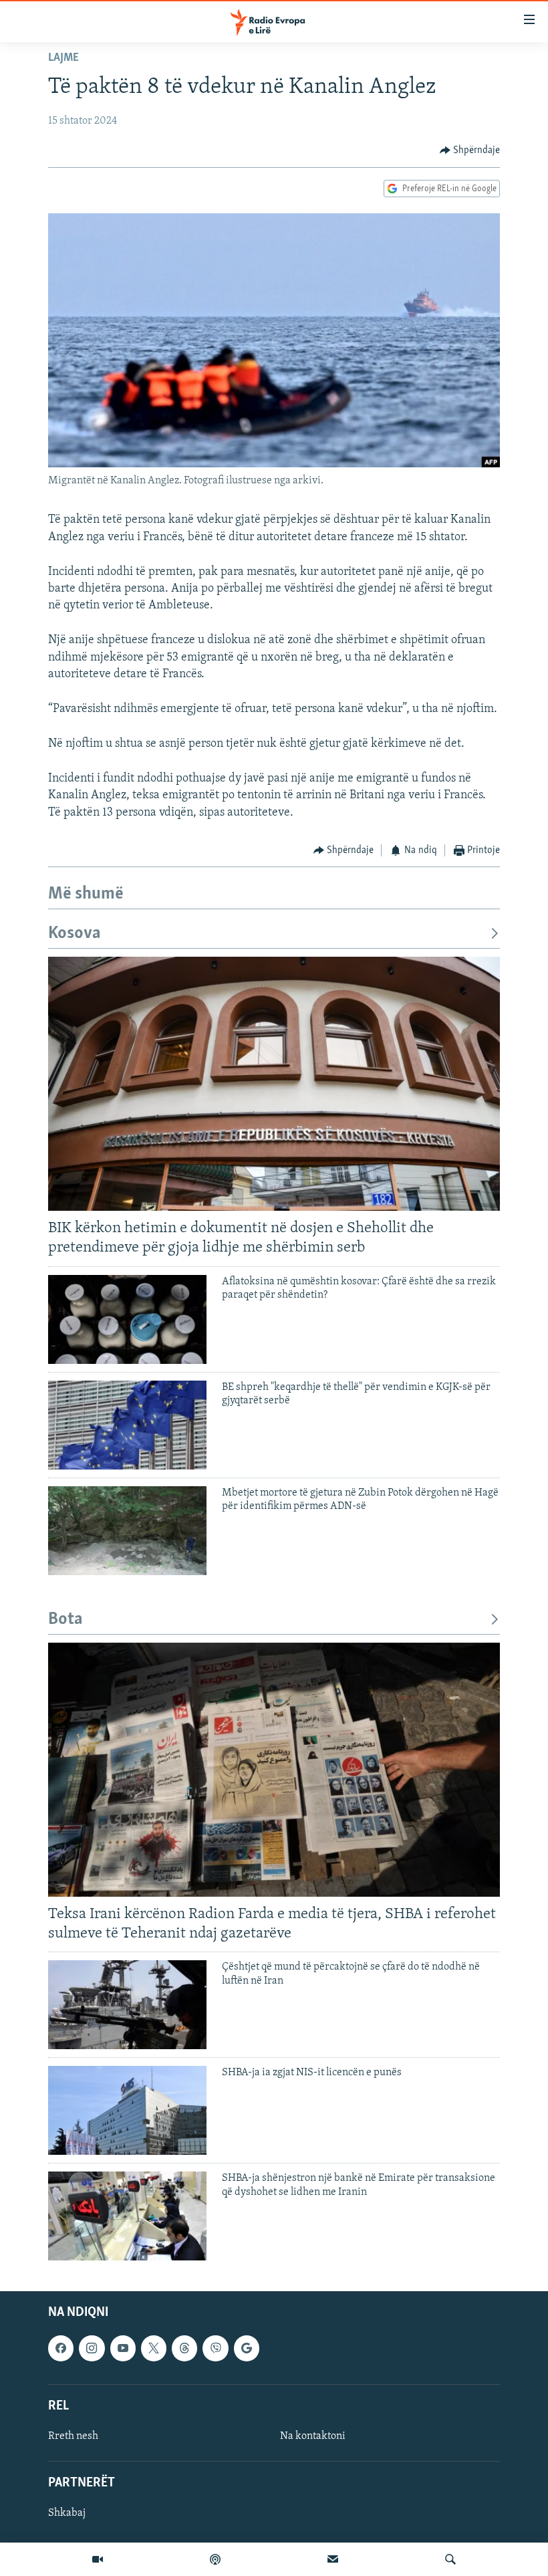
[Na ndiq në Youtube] (123, 2349)
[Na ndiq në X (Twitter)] (154, 2349)
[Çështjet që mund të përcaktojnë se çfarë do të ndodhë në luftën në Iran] (127, 2005)
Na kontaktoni (313, 2436)
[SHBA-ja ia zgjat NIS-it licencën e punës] (127, 2110)
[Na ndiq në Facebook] (61, 2349)
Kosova (75, 934)
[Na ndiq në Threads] (184, 2349)
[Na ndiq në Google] (247, 2349)
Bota (65, 1620)
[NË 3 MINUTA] (333, 2559)
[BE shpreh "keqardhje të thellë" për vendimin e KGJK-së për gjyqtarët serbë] (127, 1425)
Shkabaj (67, 2514)
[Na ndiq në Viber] (215, 2349)
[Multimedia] (98, 2559)
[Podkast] (215, 2559)
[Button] (470, 150)
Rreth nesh (73, 2436)
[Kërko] (450, 2559)
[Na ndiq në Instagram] (92, 2349)
